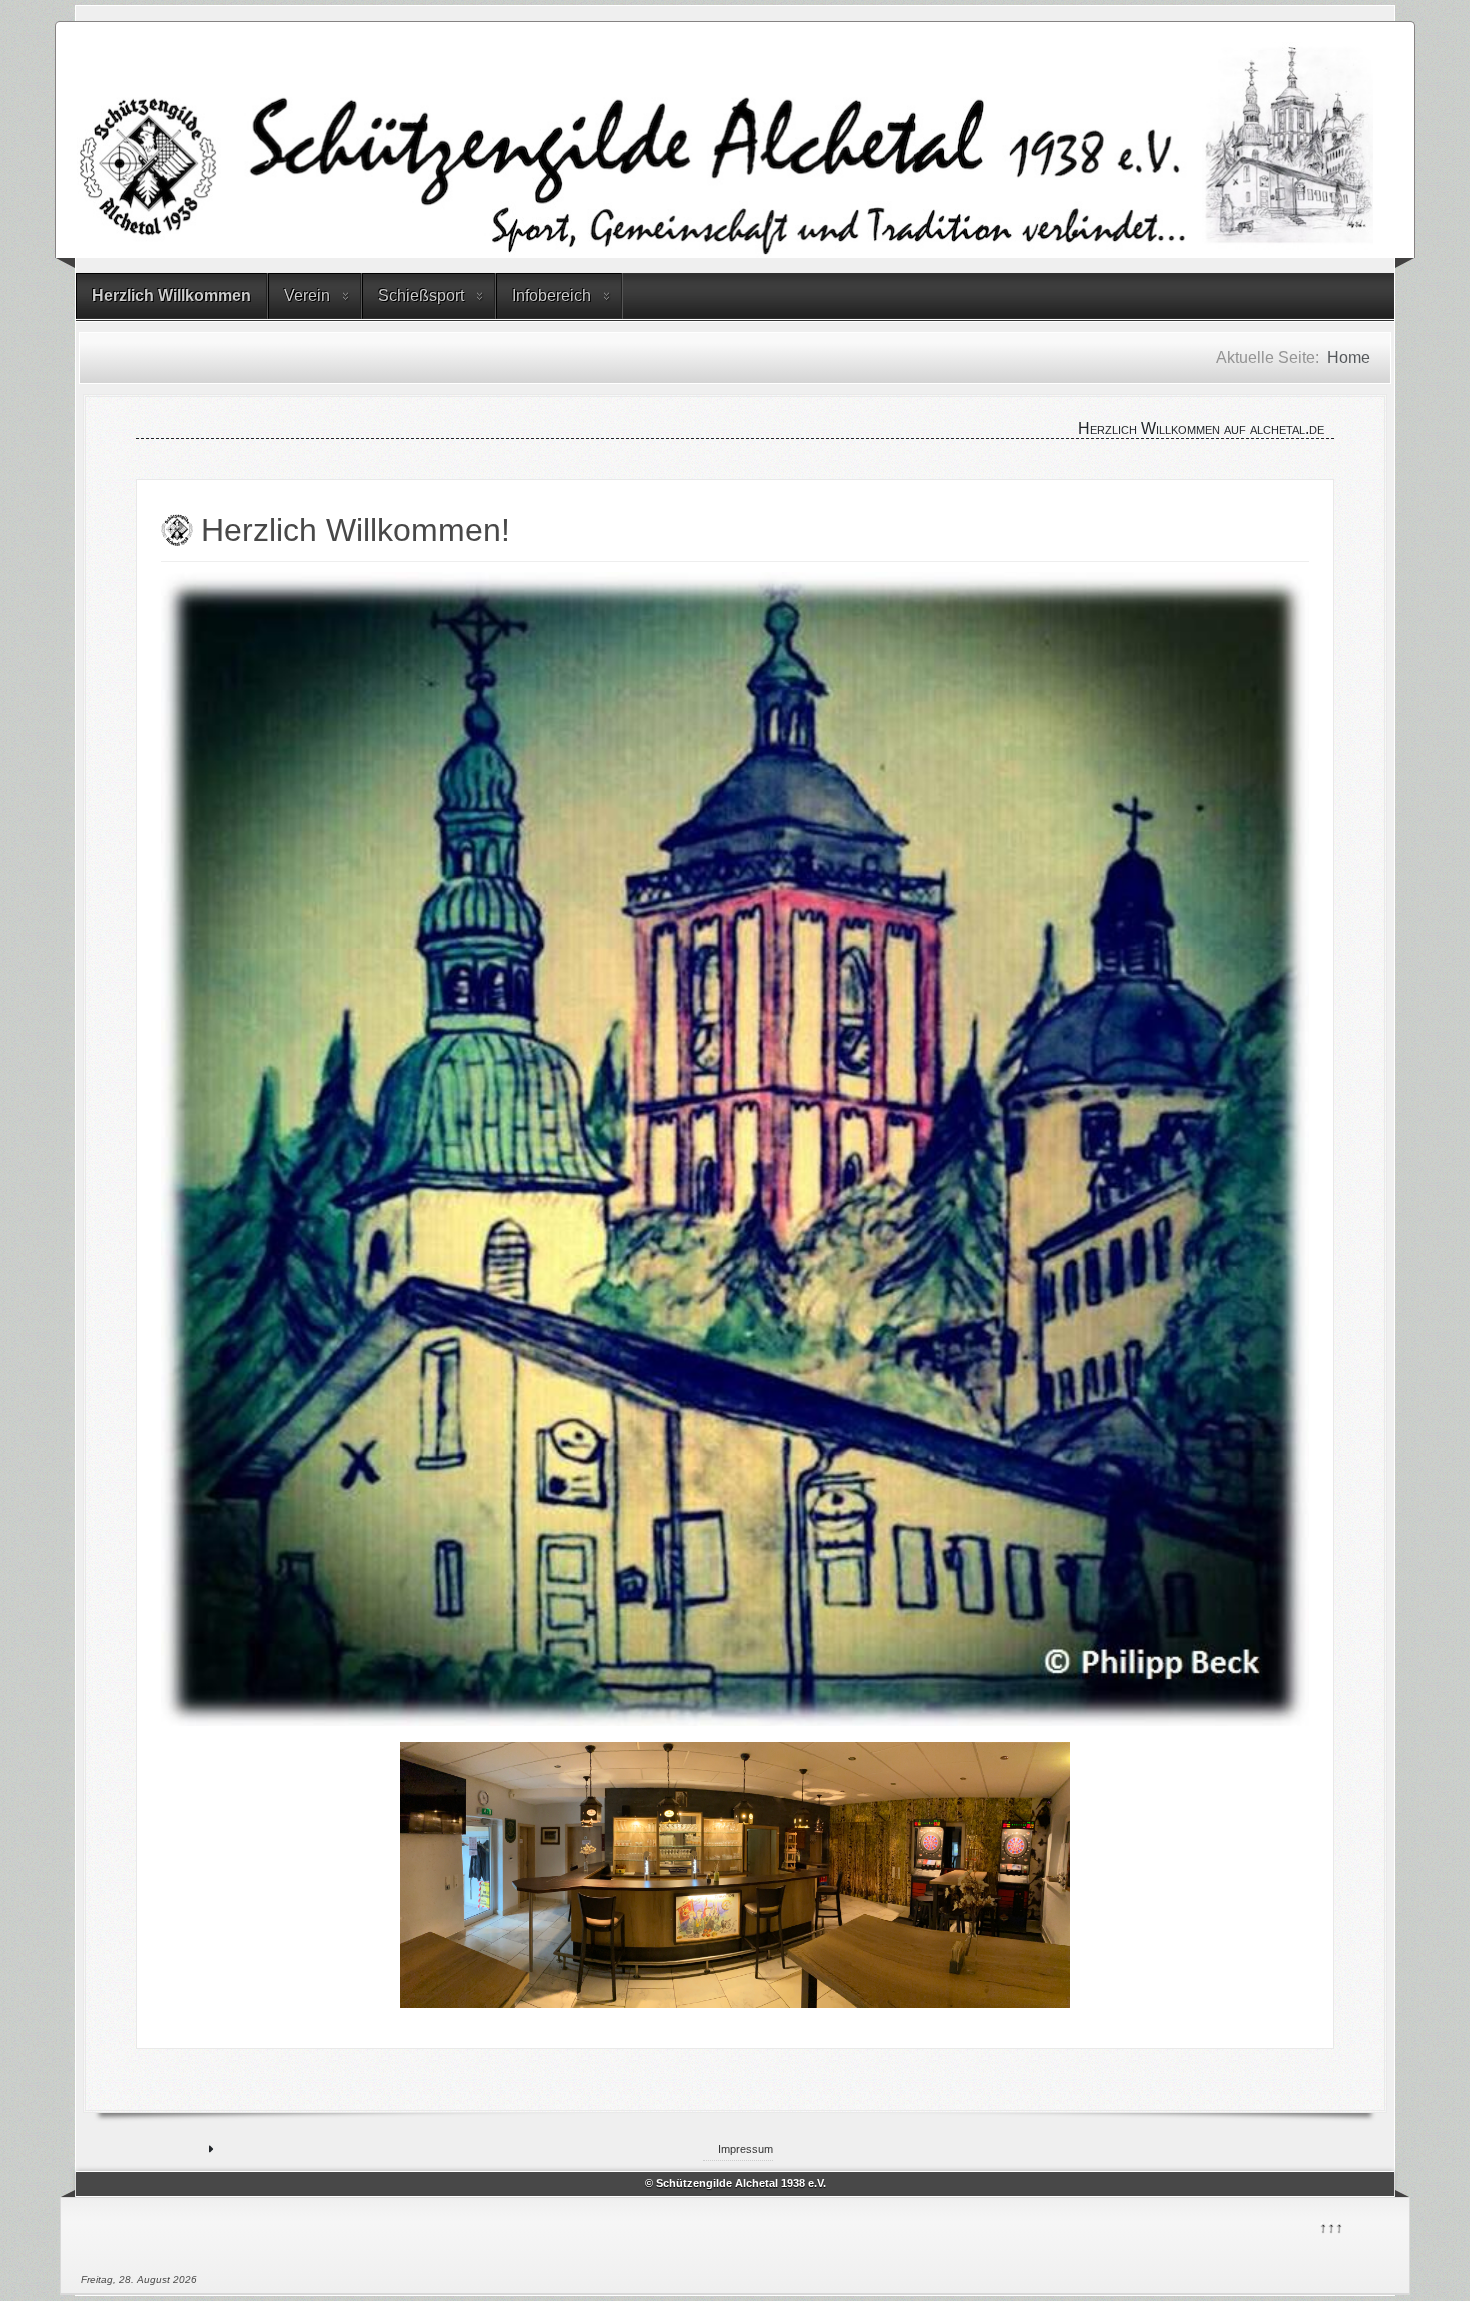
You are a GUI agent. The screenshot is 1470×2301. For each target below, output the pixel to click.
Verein (307, 295)
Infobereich (551, 295)
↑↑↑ (1330, 2225)
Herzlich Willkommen (171, 295)
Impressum (745, 2149)
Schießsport (421, 295)
